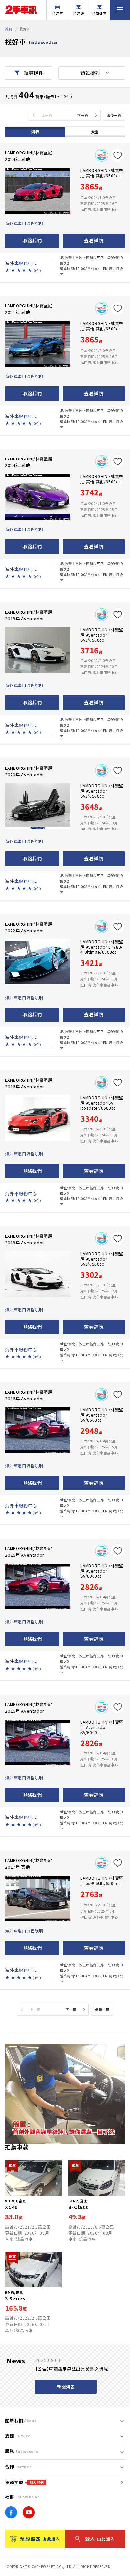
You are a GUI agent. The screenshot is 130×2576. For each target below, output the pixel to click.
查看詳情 (94, 240)
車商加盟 (24, 2482)
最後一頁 (114, 115)
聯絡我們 (32, 240)
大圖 (95, 132)
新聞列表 (66, 2387)
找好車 (57, 13)
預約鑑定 (40, 2539)
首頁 (8, 29)
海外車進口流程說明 (24, 223)
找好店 (78, 13)
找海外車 (99, 13)
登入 (100, 2539)
